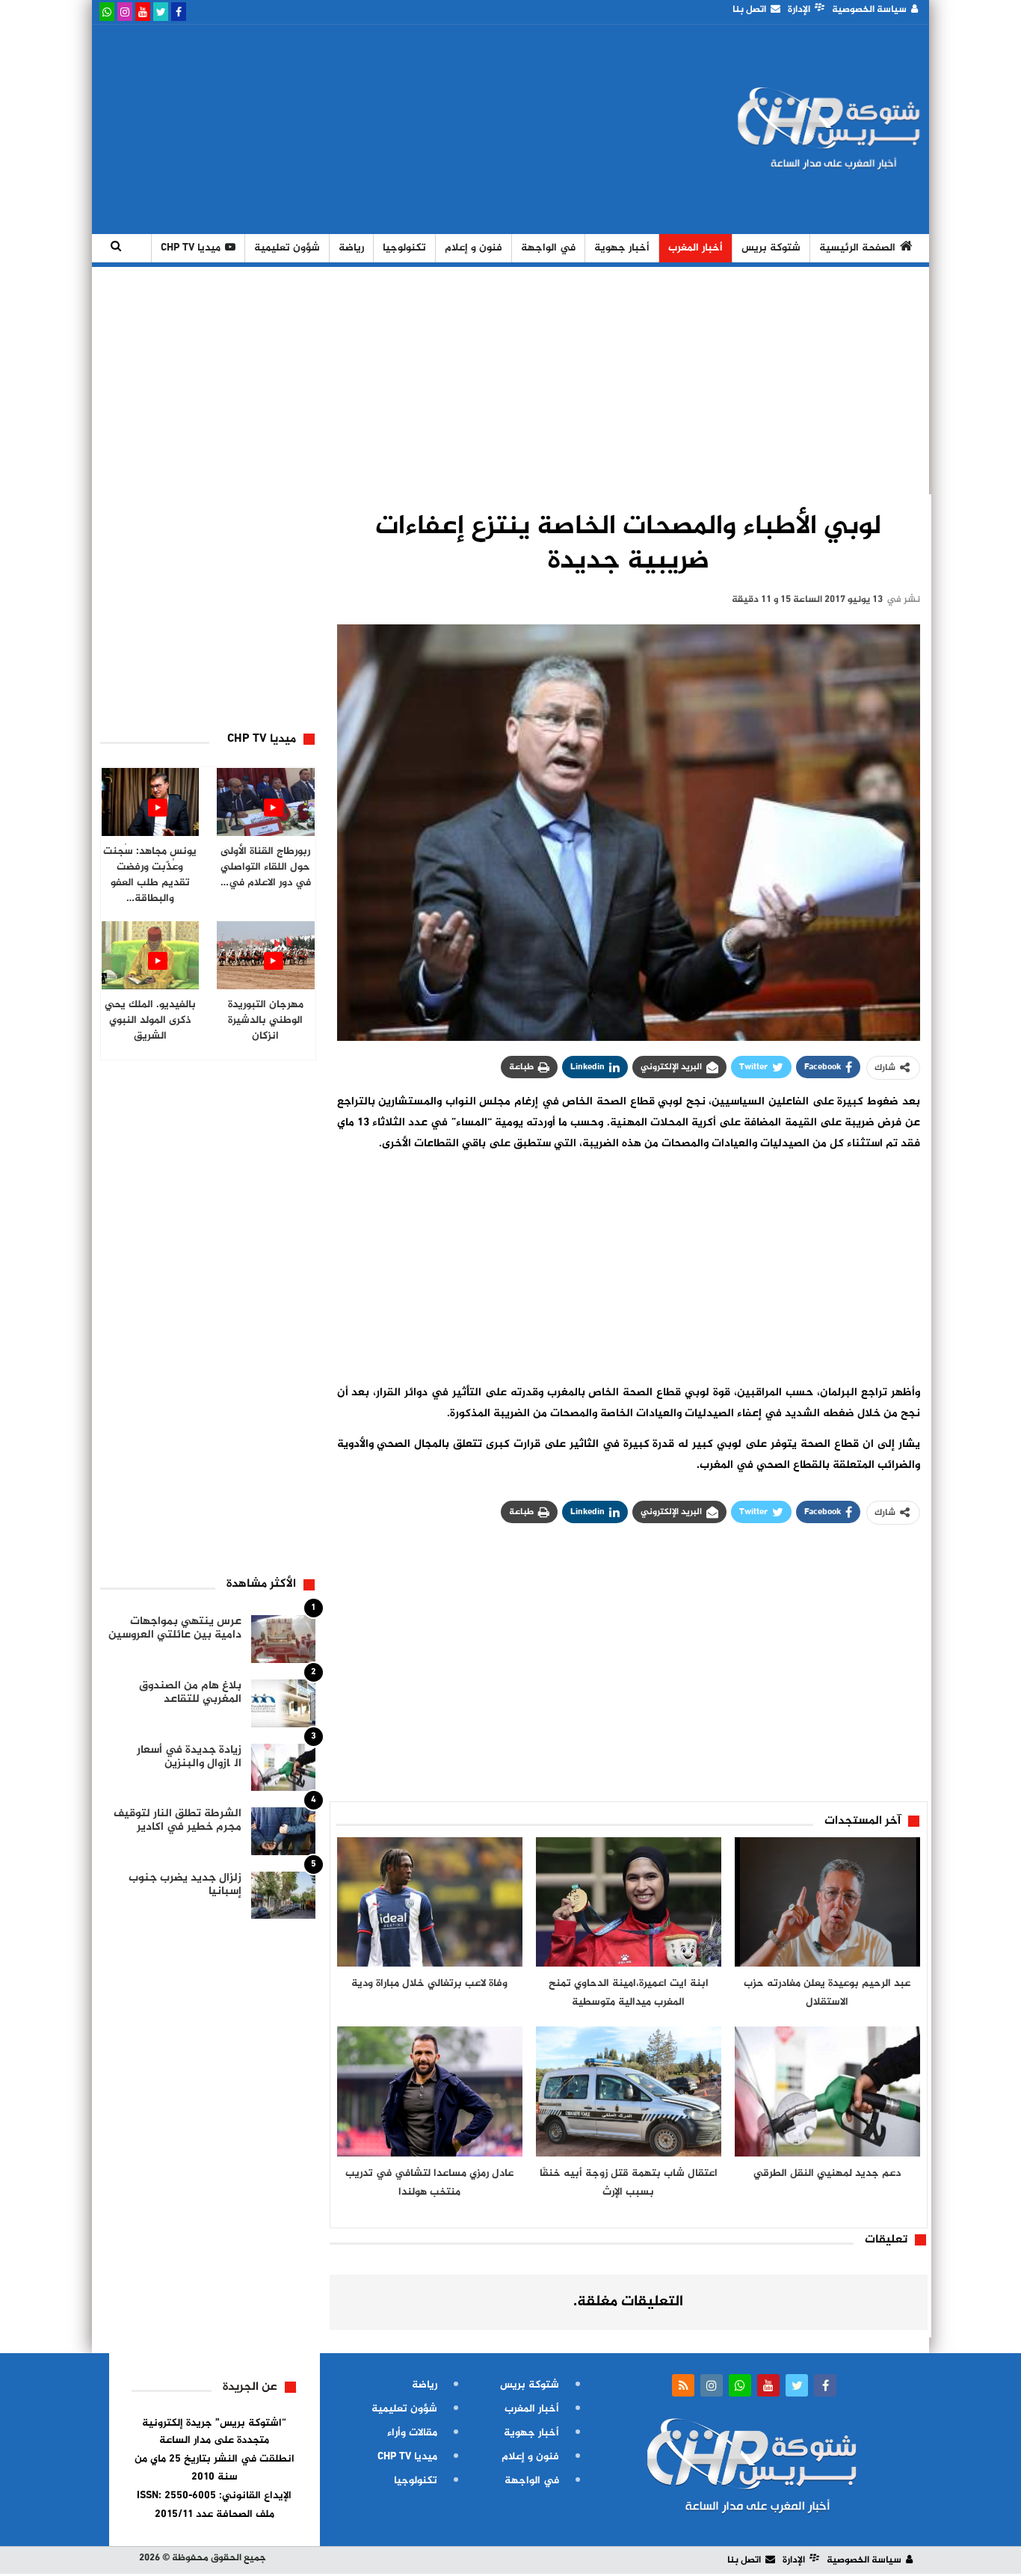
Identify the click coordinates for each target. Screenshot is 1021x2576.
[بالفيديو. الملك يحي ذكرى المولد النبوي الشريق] (151, 955)
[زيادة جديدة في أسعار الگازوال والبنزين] (283, 1768)
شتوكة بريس (771, 248)
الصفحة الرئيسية (857, 248)
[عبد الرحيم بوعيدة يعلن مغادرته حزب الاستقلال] (827, 1902)
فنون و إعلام (474, 248)
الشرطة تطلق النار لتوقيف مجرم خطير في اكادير (178, 1820)
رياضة (351, 248)
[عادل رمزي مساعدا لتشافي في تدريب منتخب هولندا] (430, 2091)
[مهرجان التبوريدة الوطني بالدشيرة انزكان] (266, 955)
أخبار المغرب (695, 248)
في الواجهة (548, 248)
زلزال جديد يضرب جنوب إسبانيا (185, 1885)
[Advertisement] (371, 129)
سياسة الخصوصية (869, 10)
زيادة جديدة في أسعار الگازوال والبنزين (189, 1757)
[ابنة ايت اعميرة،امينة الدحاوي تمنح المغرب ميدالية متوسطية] (629, 1902)
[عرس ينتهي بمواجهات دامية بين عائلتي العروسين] (283, 1639)
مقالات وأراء (412, 2433)
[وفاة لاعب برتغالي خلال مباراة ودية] (430, 1902)
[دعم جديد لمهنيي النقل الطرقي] (827, 2091)
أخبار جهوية (622, 248)
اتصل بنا (749, 10)
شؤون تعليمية (287, 248)
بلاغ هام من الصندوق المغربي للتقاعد (190, 1693)
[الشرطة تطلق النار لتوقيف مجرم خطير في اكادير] (283, 1831)
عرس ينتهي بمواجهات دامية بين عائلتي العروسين (175, 1628)
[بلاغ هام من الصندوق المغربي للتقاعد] (283, 1703)
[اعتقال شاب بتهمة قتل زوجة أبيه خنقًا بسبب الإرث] (629, 2091)
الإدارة (799, 10)
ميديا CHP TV (191, 248)
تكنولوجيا (404, 248)
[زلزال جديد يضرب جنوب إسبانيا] (283, 1896)
